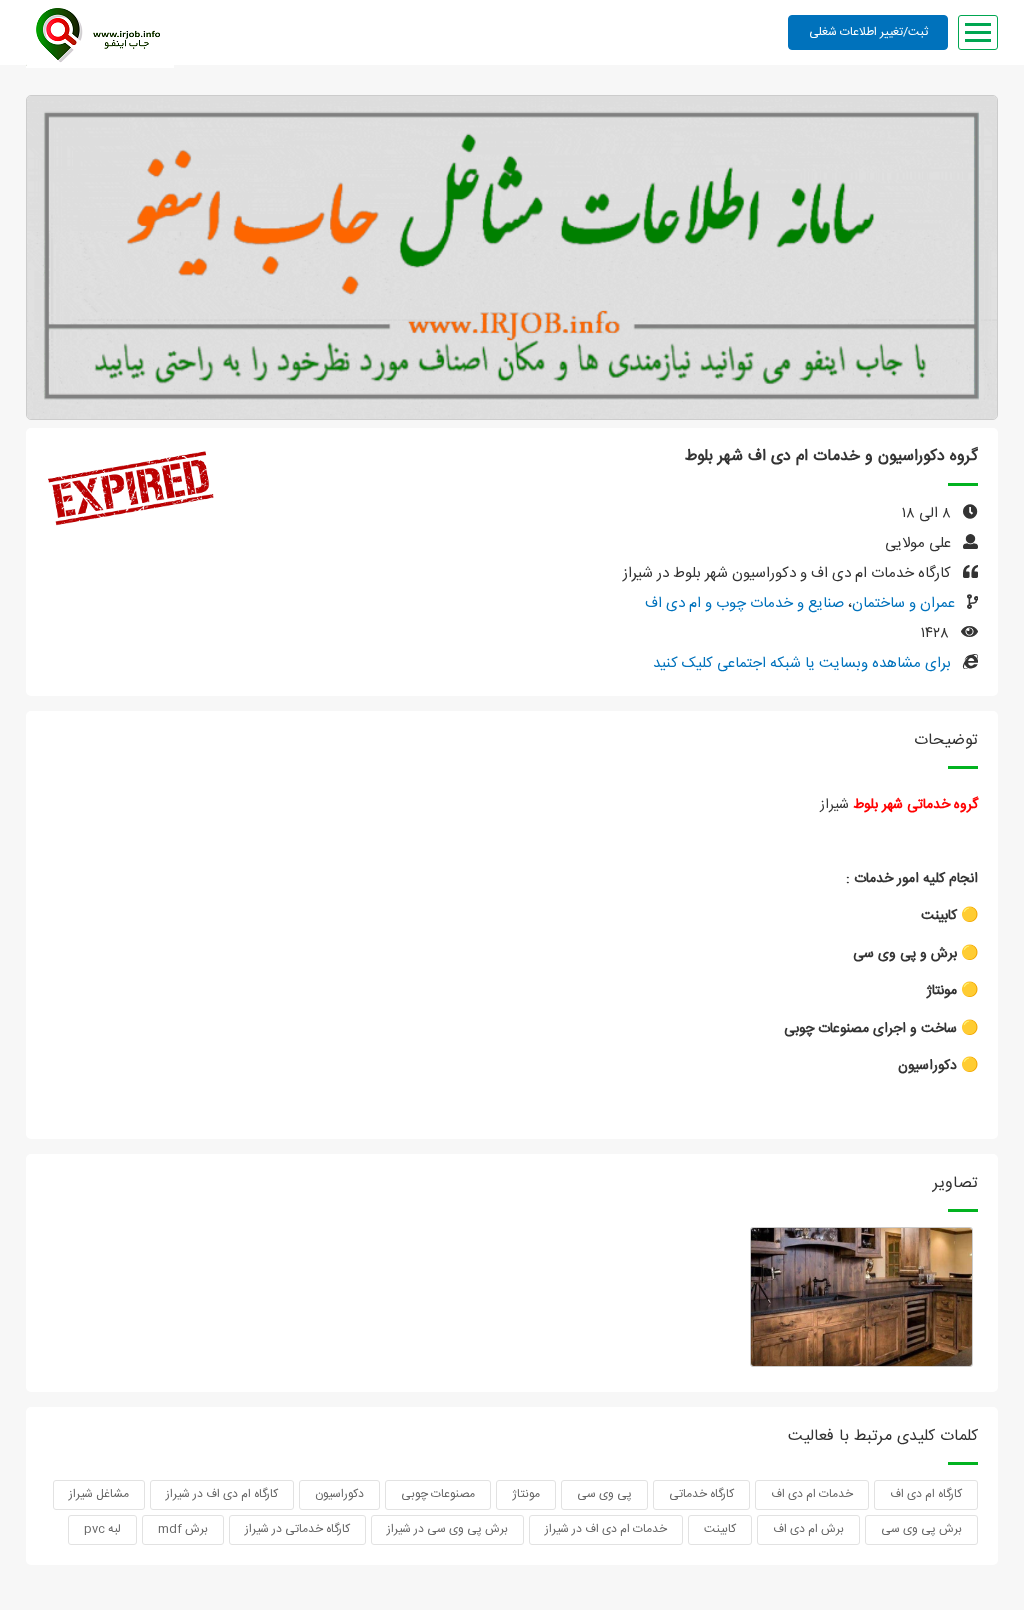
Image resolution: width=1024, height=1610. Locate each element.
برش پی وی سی (921, 1529)
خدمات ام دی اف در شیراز (606, 1529)
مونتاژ (526, 1494)
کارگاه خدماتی (701, 1494)
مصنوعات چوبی (438, 1494)
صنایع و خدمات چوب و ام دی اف (744, 603)
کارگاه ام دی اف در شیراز (222, 1494)
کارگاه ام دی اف (926, 1494)
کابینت (720, 1529)
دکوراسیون (339, 1494)
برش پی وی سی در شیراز (447, 1529)
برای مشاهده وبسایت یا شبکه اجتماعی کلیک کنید (802, 663)
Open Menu (978, 32)
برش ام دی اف (808, 1529)
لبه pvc (102, 1529)
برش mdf (183, 1529)
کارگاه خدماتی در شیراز (297, 1529)
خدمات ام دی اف (812, 1494)
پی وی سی (604, 1494)
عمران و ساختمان (903, 603)
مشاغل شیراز (99, 1494)
